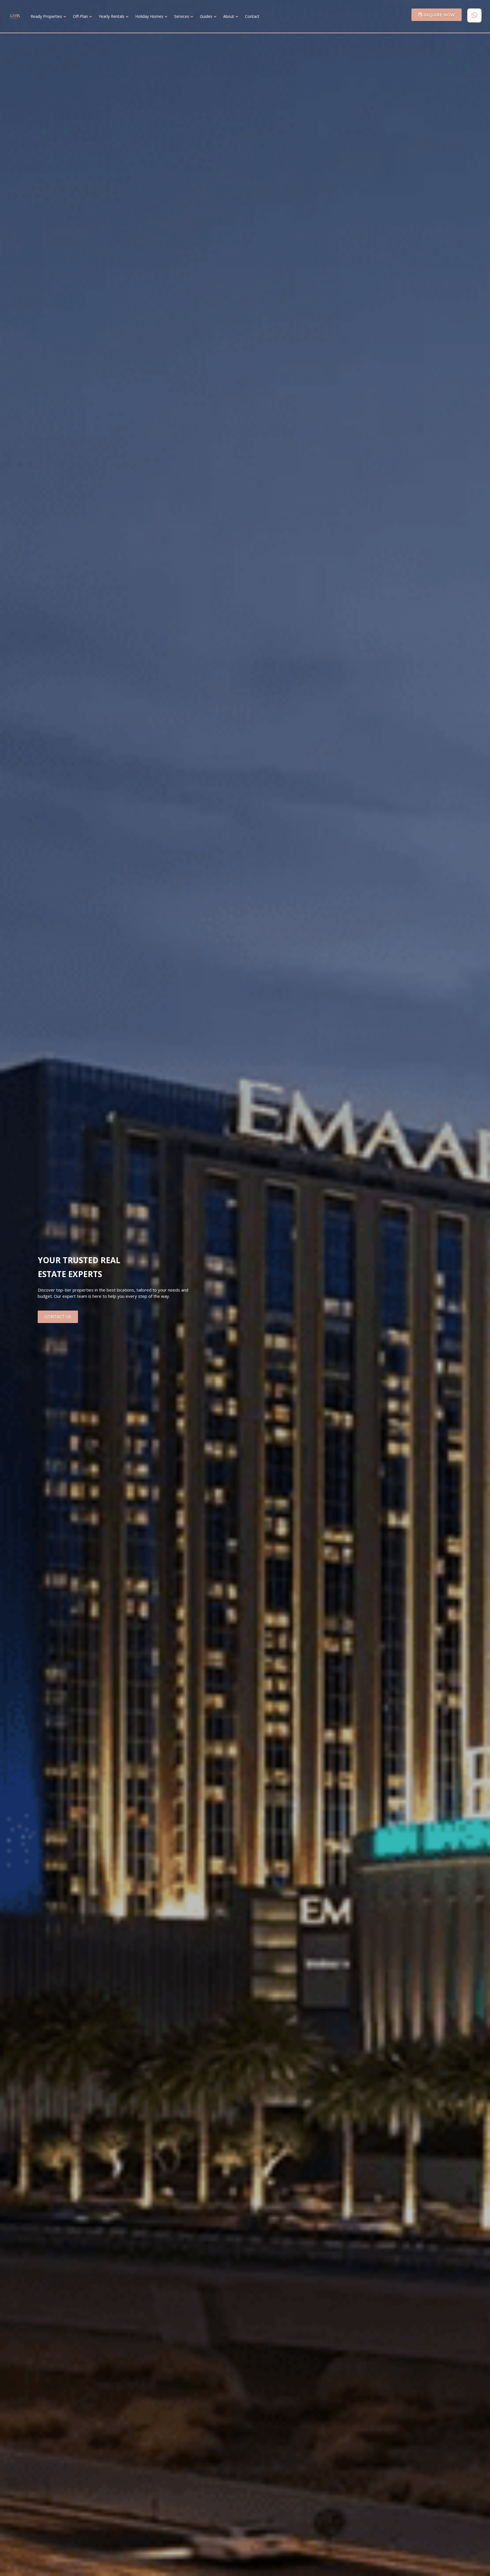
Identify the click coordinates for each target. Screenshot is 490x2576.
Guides (206, 16)
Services (182, 16)
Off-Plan (80, 16)
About (229, 16)
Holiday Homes (149, 16)
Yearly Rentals (112, 16)
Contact (252, 16)
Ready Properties (46, 16)
